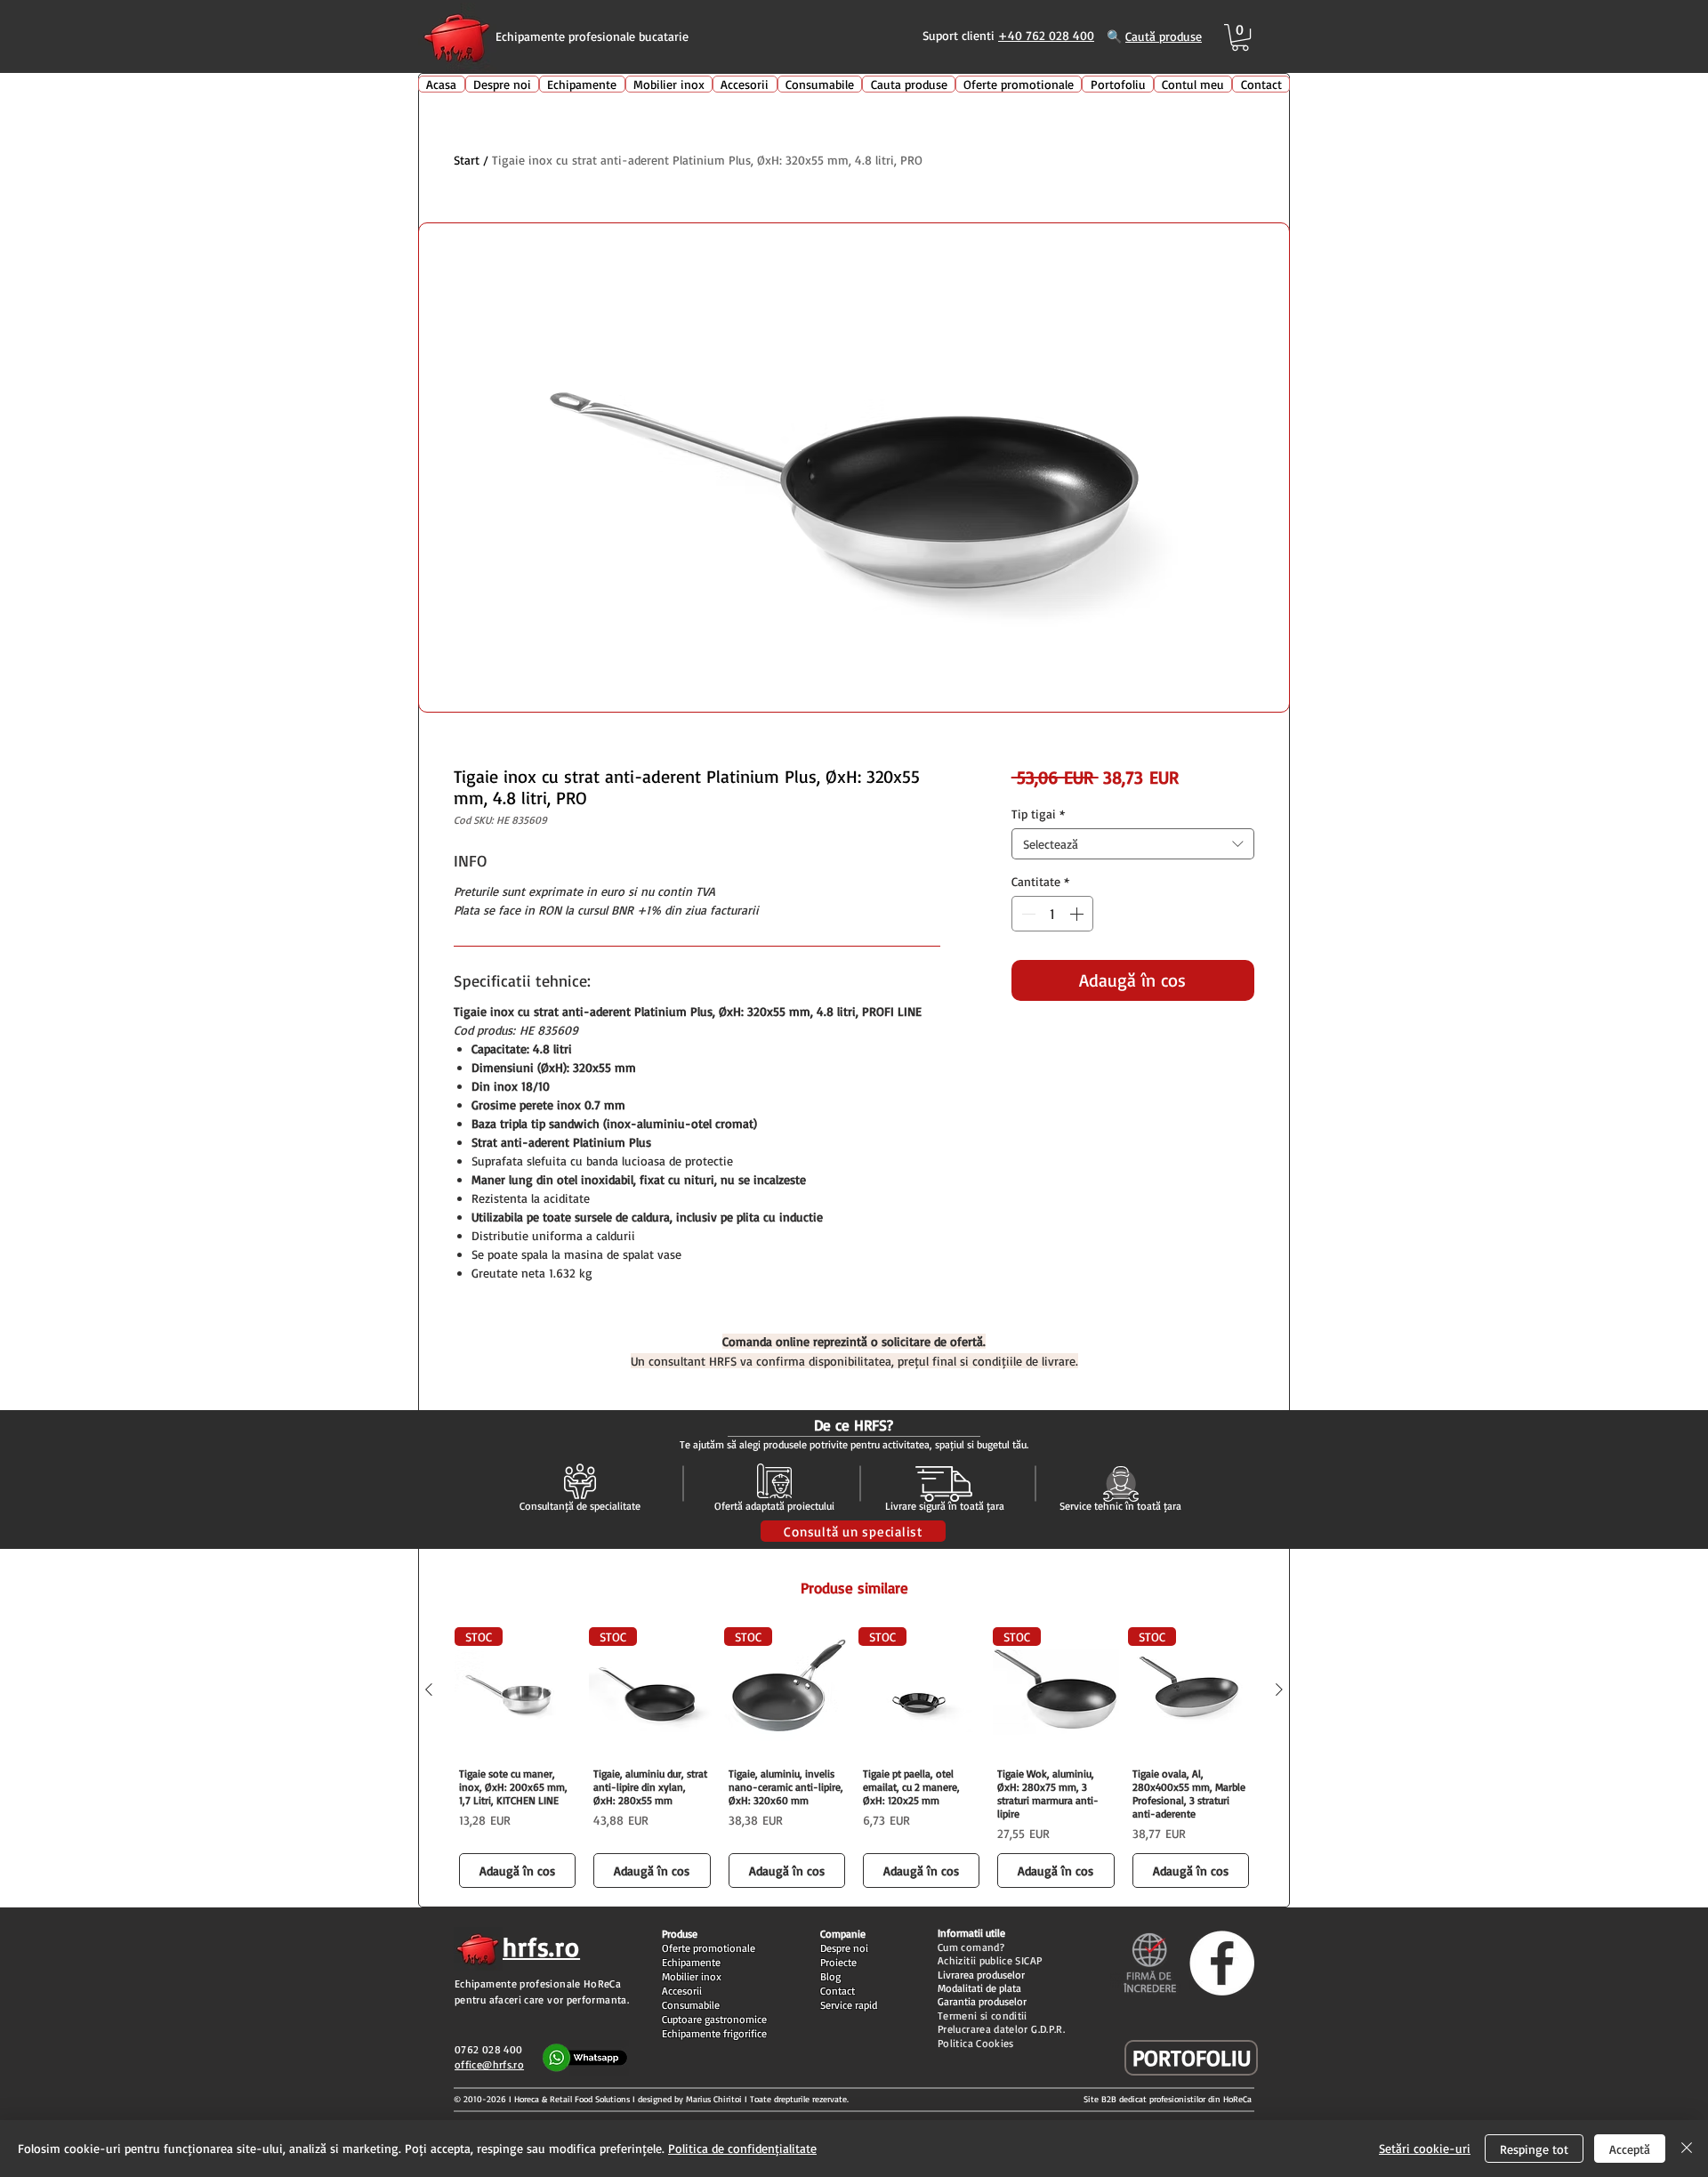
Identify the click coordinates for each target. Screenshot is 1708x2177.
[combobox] (1133, 844)
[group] (854, 1760)
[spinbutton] (1052, 914)
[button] (1240, 37)
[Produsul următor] (1279, 1689)
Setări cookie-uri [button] (1425, 2148)
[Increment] (1078, 914)
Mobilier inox (692, 1976)
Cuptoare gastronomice (714, 2019)
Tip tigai (1038, 814)
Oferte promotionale (709, 1948)
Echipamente (691, 1962)
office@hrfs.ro (489, 2064)
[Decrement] (1027, 914)
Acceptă (1630, 2149)
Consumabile (691, 2005)
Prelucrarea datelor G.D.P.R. (1001, 2029)
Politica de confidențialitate (742, 2148)
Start (467, 160)
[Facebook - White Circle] (1222, 1963)
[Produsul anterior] (429, 1689)
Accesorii (682, 1991)
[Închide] (1687, 2149)
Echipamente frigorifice (714, 2033)
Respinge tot (1534, 2149)
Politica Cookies (976, 2043)
